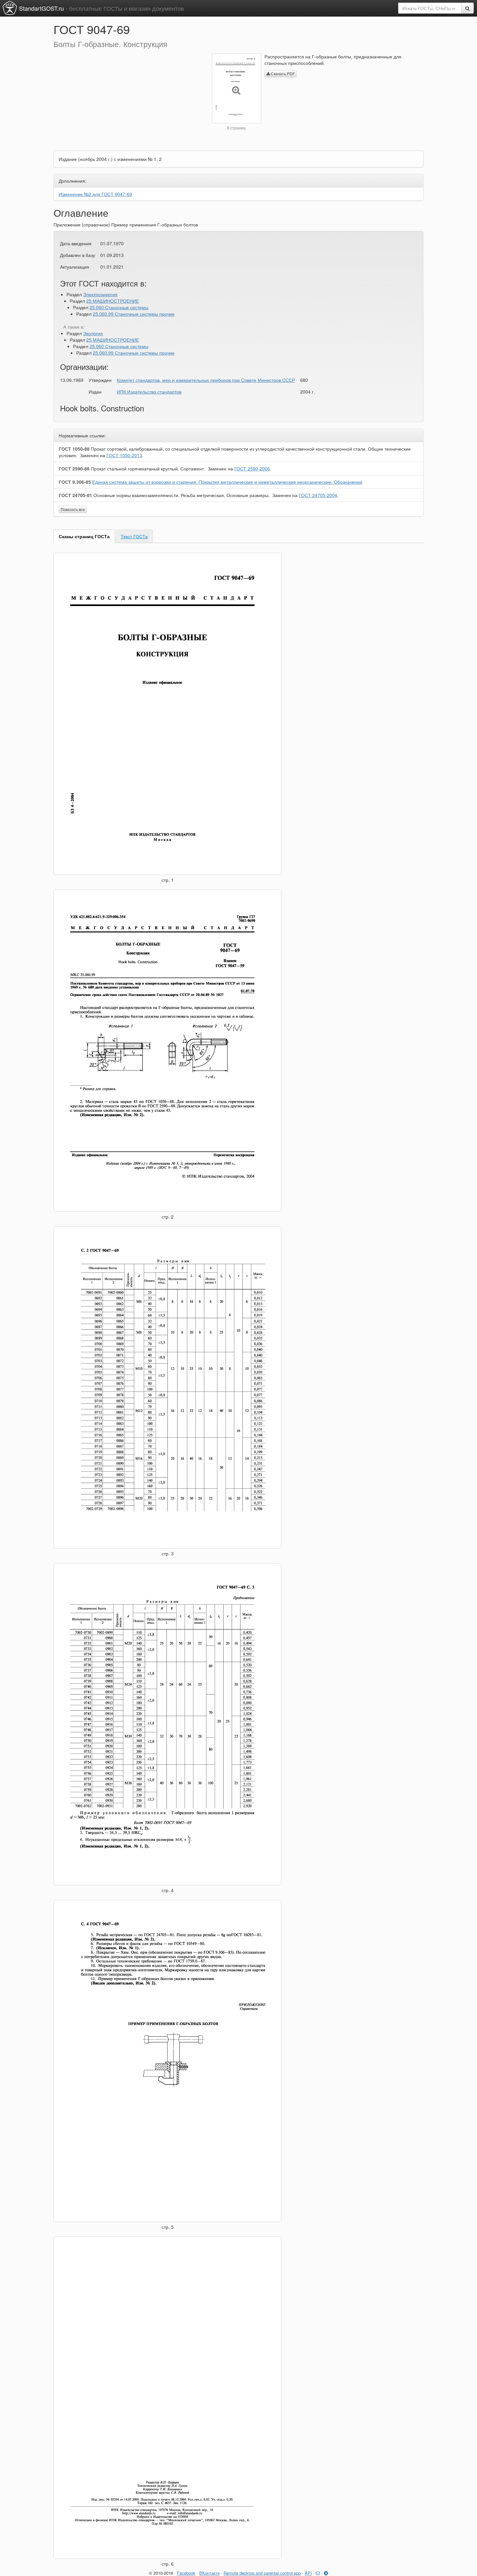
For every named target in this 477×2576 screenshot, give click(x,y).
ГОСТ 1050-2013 (124, 455)
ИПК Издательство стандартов (149, 392)
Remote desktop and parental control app (262, 2573)
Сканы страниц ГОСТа (84, 536)
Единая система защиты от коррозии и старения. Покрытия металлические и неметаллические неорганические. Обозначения (227, 482)
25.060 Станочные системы (119, 307)
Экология (93, 333)
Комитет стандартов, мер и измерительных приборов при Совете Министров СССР (206, 380)
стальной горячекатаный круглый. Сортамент (147, 468)
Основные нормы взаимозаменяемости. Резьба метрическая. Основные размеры (181, 495)
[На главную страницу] (10, 8)
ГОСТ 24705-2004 (318, 495)
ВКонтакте (209, 2573)
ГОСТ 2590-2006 (252, 468)
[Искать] (467, 8)
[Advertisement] (128, 99)
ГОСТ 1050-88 (74, 449)
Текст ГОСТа (134, 536)
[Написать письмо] (318, 2573)
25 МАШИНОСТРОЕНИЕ (113, 301)
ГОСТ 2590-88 (74, 468)
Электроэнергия (100, 294)
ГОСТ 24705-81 (75, 495)
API (308, 2573)
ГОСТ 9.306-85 (75, 482)
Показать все (73, 509)
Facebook (186, 2573)
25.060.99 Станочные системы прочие (134, 314)
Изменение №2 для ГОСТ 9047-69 (95, 194)
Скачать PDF (282, 73)
